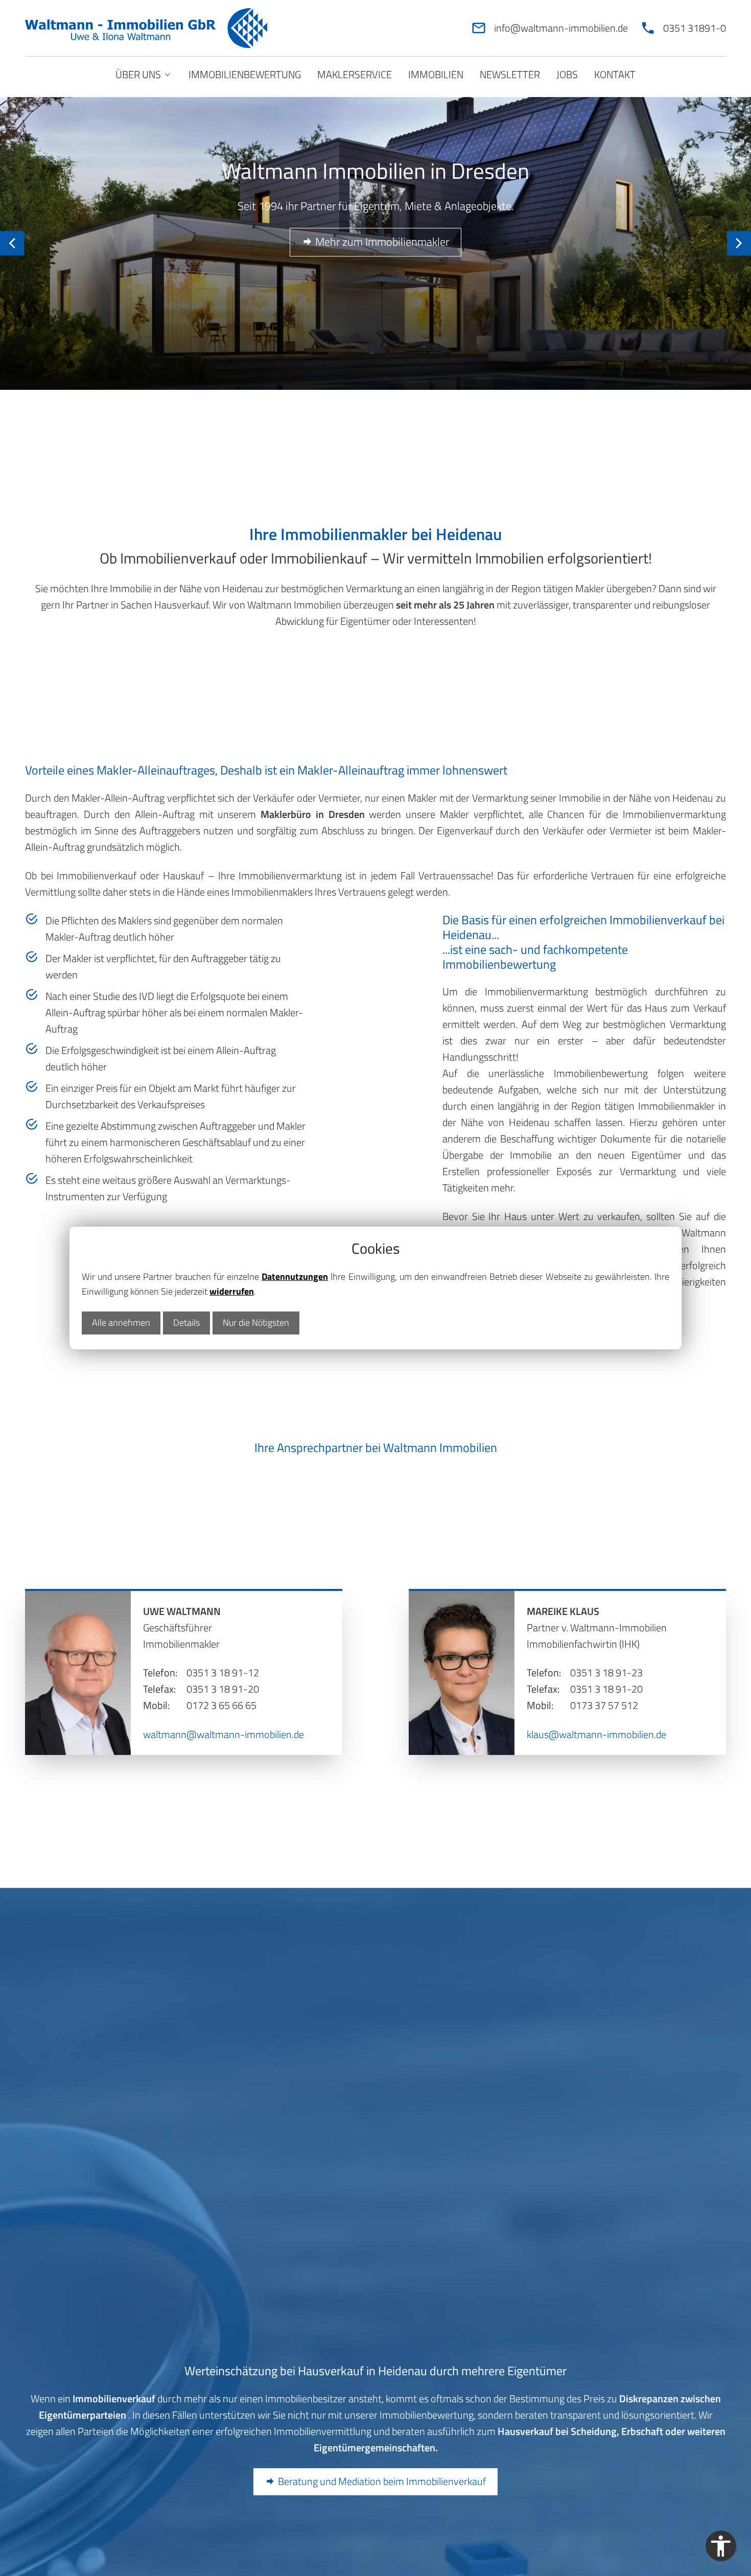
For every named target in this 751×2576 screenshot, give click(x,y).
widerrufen (232, 1291)
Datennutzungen (295, 1277)
